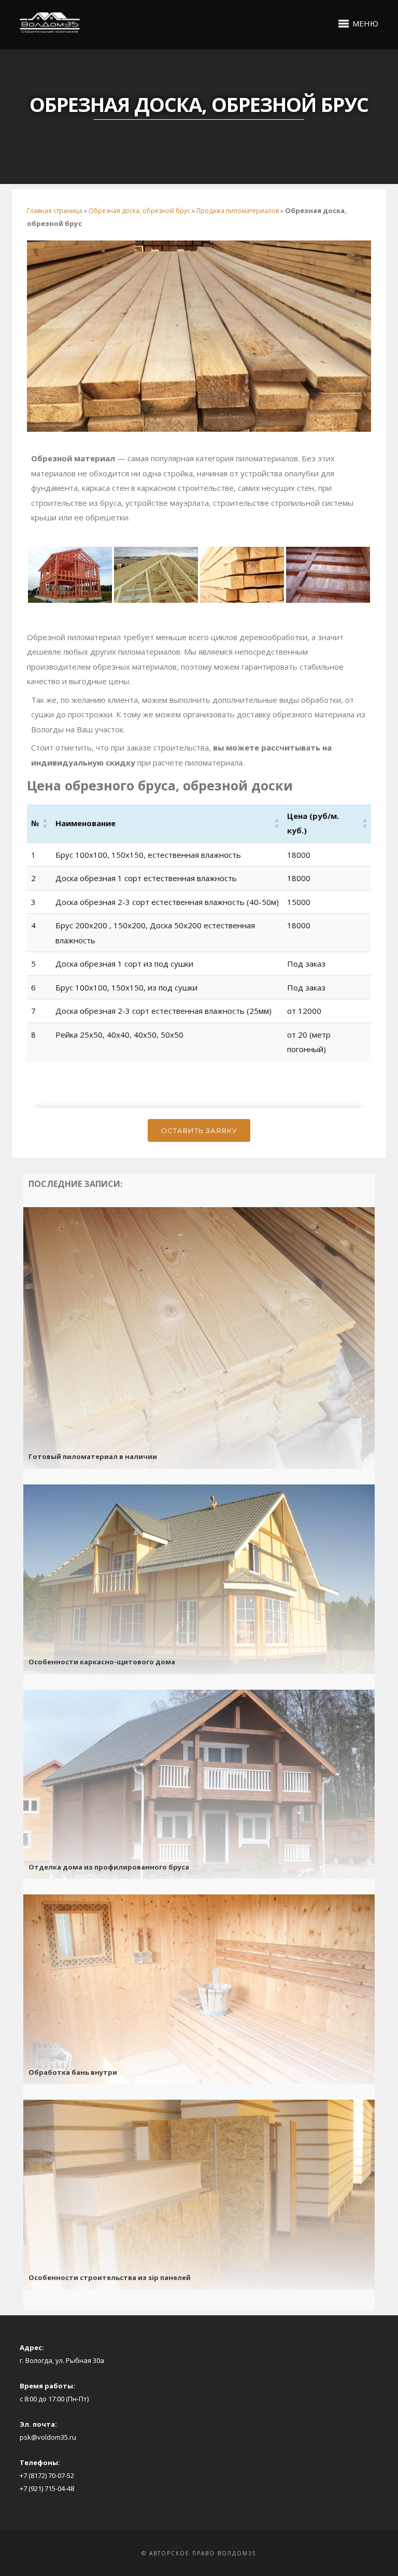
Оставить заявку (199, 1130)
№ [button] (35, 823)
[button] (86, 823)
